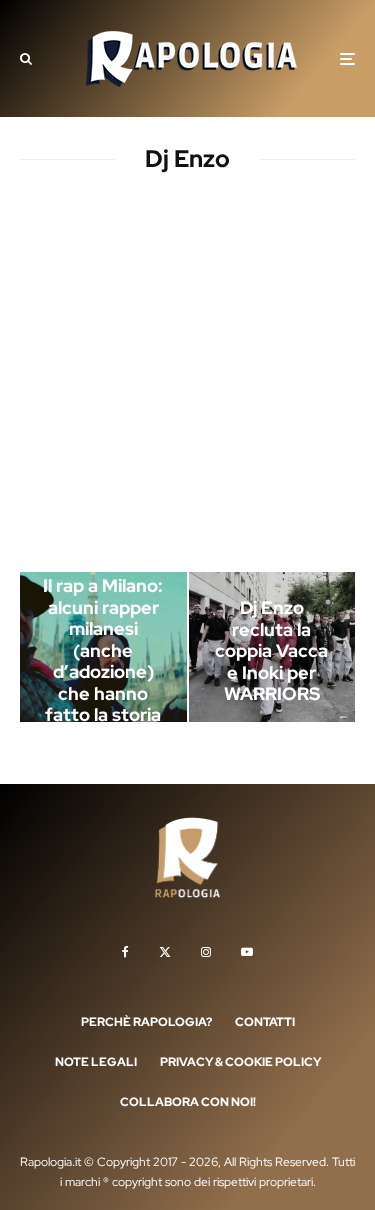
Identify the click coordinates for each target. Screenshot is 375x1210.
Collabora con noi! (188, 1102)
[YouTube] (247, 952)
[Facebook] (125, 952)
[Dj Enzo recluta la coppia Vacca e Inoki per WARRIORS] (272, 647)
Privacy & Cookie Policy (240, 1062)
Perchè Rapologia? (146, 1022)
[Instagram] (206, 952)
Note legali (96, 1062)
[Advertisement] (187, 376)
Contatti (265, 1022)
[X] (165, 952)
